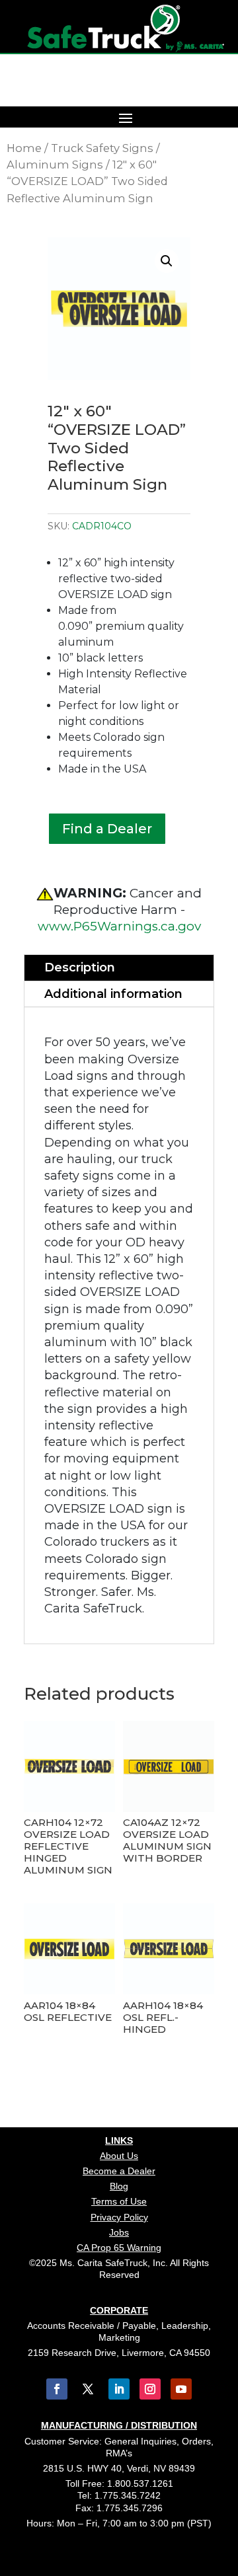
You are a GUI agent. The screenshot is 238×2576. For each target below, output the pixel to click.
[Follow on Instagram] (150, 2389)
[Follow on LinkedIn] (119, 2389)
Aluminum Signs (55, 165)
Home (24, 148)
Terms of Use (119, 2201)
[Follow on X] (88, 2389)
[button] (167, 261)
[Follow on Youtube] (181, 2389)
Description (80, 967)
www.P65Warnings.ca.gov (119, 926)
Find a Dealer (107, 829)
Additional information (113, 994)
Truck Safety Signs (102, 148)
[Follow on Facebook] (57, 2389)
